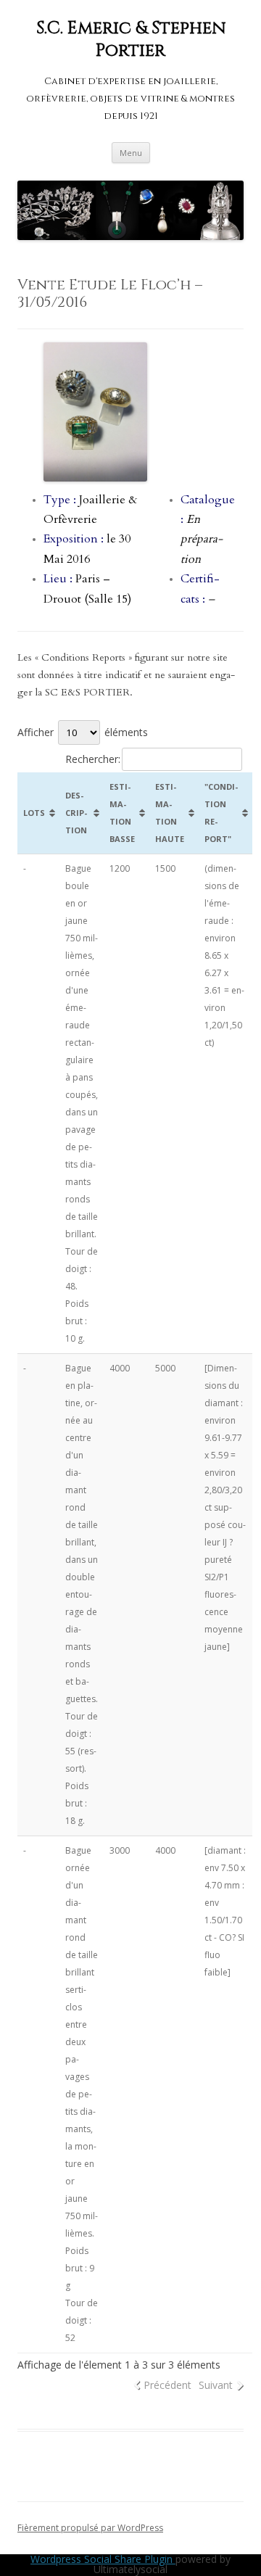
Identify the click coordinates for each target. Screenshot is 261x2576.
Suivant (216, 2385)
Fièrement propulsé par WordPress (90, 2528)
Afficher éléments (83, 732)
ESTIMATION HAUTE (170, 813)
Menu (131, 153)
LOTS (34, 813)
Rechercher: (93, 759)
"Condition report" (221, 813)
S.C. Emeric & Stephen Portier (131, 40)
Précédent (167, 2385)
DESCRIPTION (76, 813)
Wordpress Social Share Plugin (103, 2559)
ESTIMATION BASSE (122, 813)
